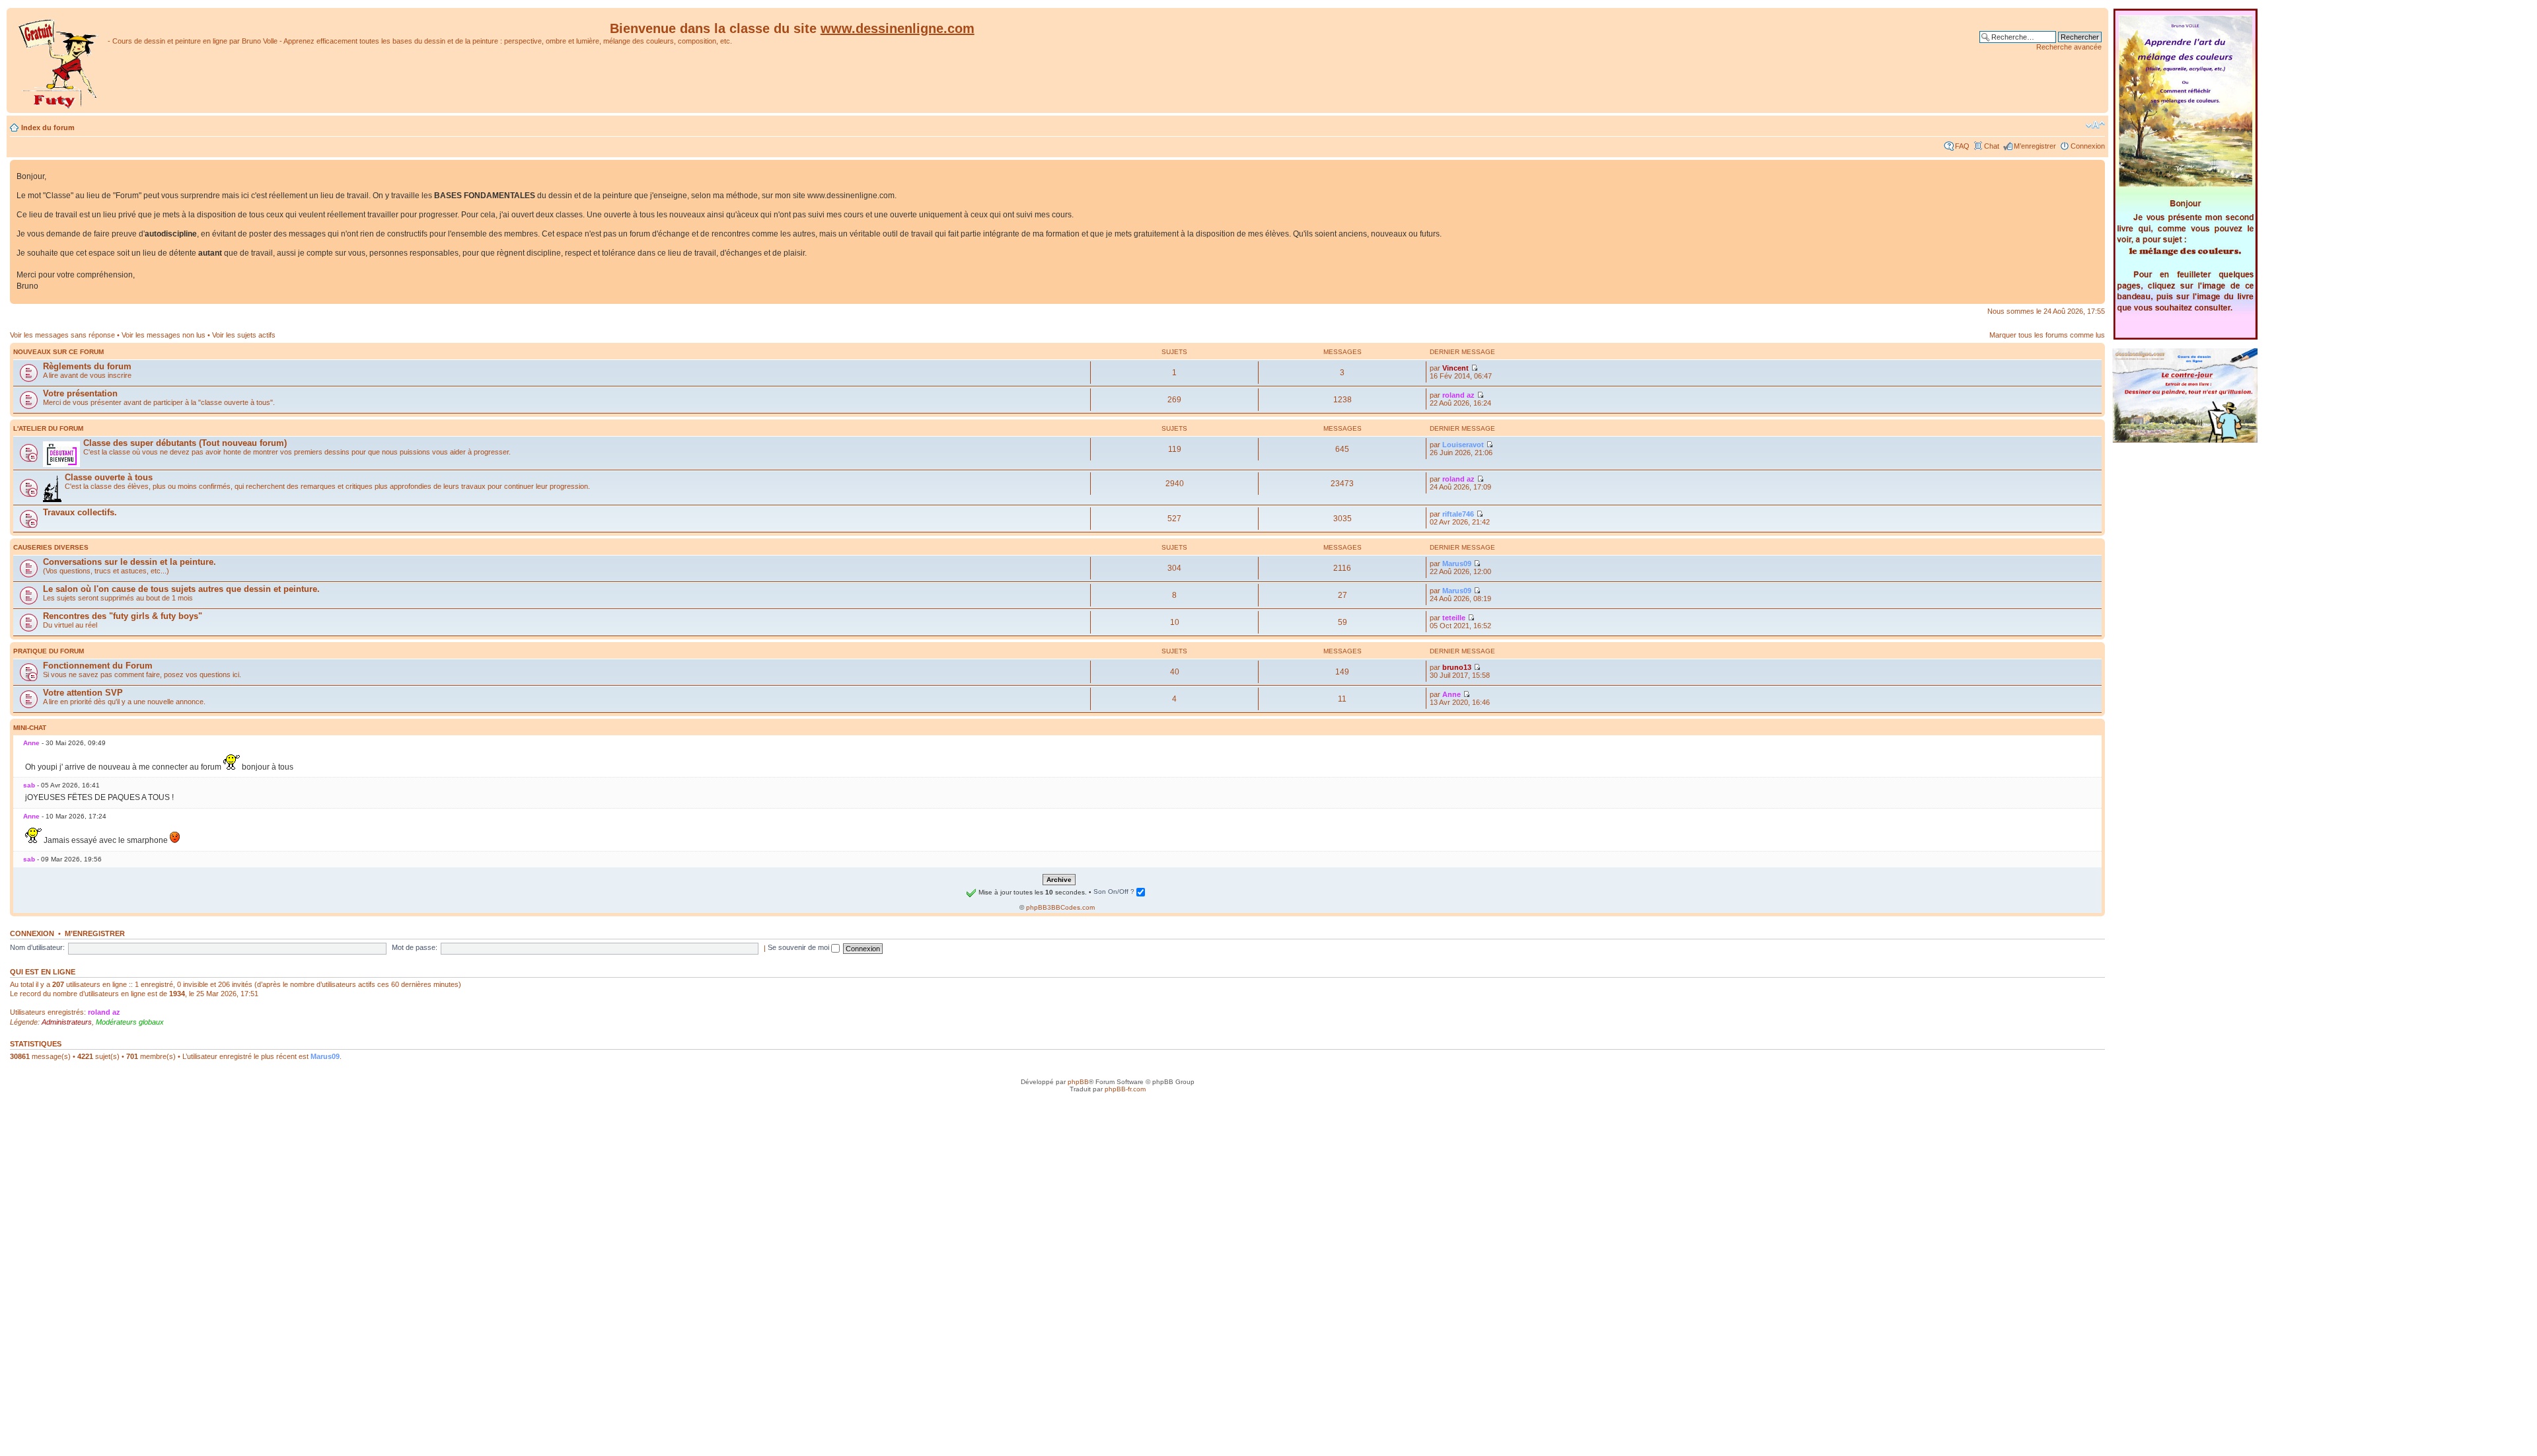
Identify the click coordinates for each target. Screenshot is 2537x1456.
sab (29, 785)
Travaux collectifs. (80, 512)
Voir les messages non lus (164, 335)
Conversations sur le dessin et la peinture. (129, 562)
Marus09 (1457, 564)
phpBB (1078, 1082)
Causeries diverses (51, 547)
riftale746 (1458, 514)
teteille (1454, 618)
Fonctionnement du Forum (98, 666)
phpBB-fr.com (1125, 1089)
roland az (1458, 395)
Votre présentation (80, 393)
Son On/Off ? (1115, 892)
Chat (1992, 146)
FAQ (1962, 146)
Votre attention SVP (83, 693)
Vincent (1455, 368)
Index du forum (48, 127)
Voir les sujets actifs (244, 335)
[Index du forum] (59, 60)
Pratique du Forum (49, 651)
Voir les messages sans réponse (62, 335)
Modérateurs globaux (130, 1022)
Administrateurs (67, 1022)
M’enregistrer (2035, 146)
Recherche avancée (2069, 47)
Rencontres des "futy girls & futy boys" (123, 616)
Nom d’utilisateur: (37, 947)
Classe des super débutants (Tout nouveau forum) (185, 443)
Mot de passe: (415, 947)
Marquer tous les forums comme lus (2047, 335)
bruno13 (1457, 667)
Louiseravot (1463, 445)
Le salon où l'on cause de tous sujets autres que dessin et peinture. (181, 589)
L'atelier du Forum (48, 428)
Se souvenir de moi (799, 947)
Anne (1452, 694)
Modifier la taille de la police (2095, 125)
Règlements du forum (87, 366)
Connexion (2088, 146)
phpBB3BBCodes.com (1060, 907)
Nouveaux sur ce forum (58, 352)
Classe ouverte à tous (109, 477)
